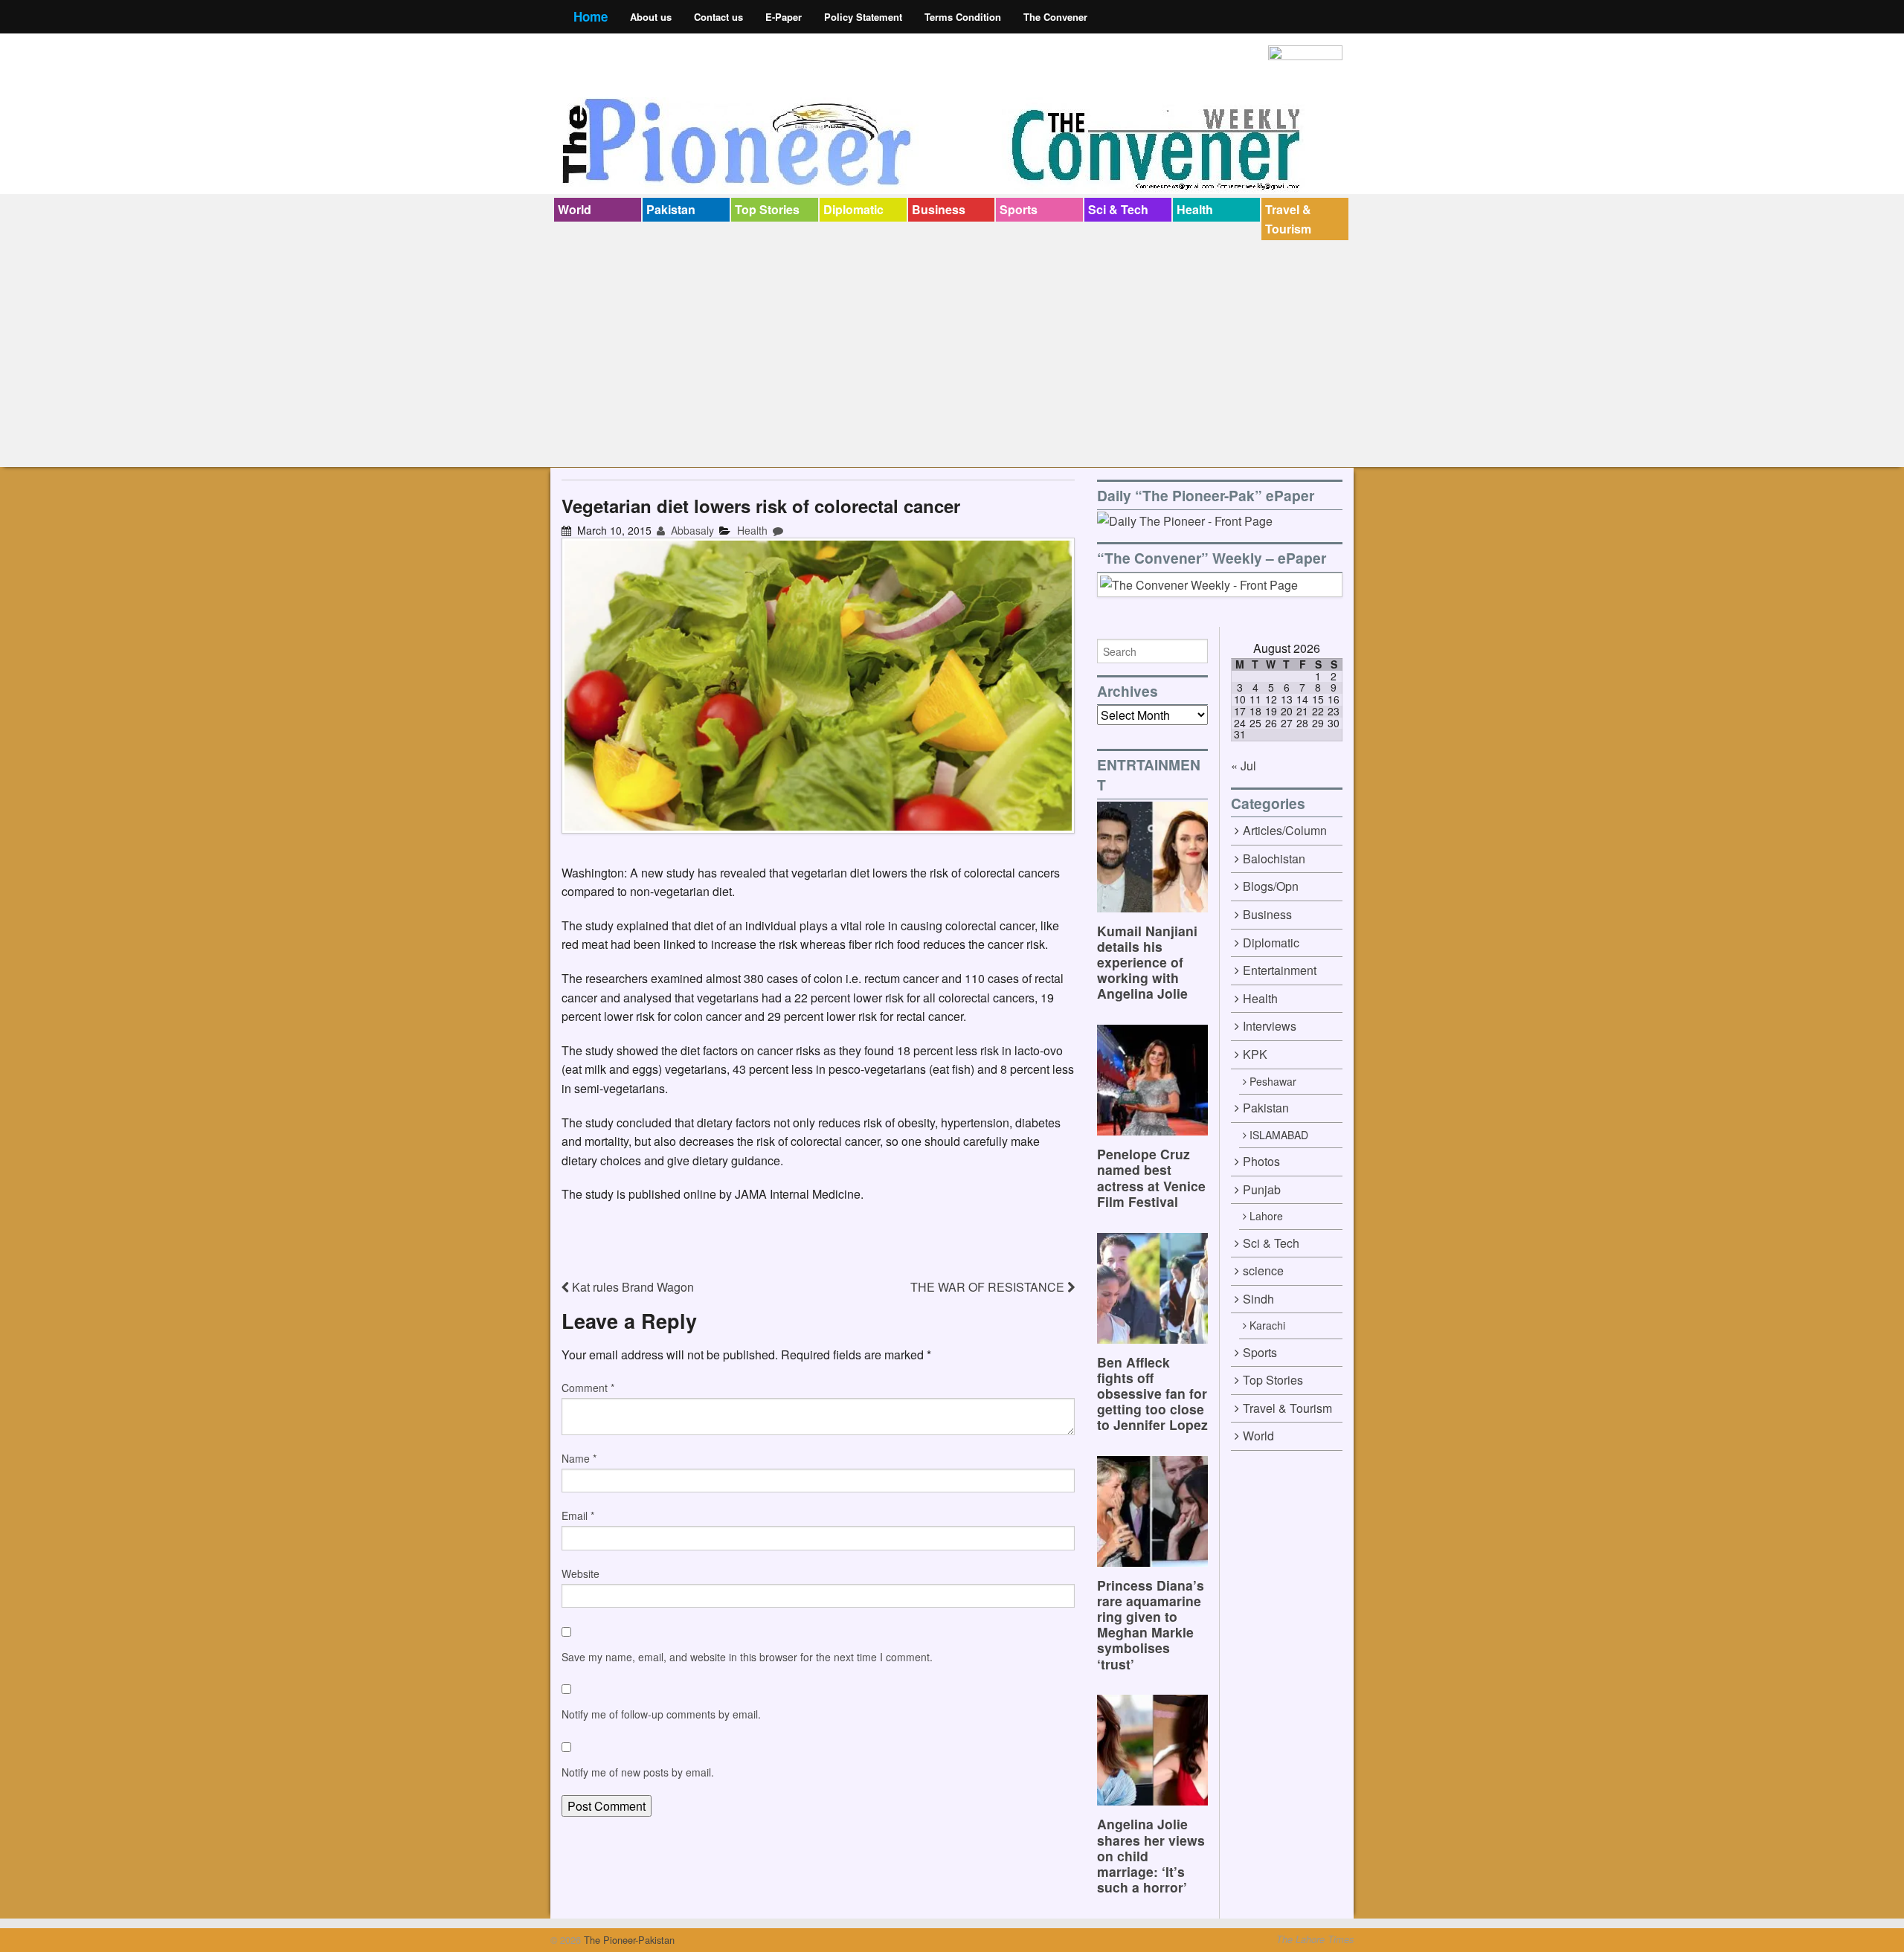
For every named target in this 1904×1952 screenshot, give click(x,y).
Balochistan (1274, 859)
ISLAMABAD (1279, 1135)
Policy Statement (863, 17)
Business (939, 209)
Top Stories (767, 209)
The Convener (1055, 17)
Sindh (1258, 1299)
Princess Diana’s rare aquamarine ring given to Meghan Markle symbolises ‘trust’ (1151, 1624)
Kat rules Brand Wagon (631, 1287)
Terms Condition (963, 17)
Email (578, 1515)
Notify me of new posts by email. (638, 1772)
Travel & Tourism (1288, 219)
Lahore (1266, 1216)
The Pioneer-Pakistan (628, 1940)
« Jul (1244, 766)
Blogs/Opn (1271, 886)
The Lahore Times (1315, 1939)
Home (591, 16)
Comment (588, 1388)
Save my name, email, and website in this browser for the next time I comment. (747, 1657)
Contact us (718, 17)
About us (651, 17)
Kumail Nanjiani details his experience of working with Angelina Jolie (1147, 962)
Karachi (1267, 1325)
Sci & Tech (1118, 209)
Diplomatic (853, 209)
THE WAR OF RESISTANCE (989, 1287)
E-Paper (784, 17)
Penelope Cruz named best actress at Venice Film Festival (1151, 1177)
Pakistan (671, 209)
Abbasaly (691, 530)
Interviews (1270, 1026)
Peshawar (1273, 1081)
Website (580, 1573)
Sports (1019, 209)
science (1263, 1270)
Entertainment (1280, 970)
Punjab (1262, 1189)
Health (1195, 209)
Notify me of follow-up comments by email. (661, 1714)
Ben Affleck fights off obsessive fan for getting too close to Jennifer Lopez (1152, 1393)
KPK (1255, 1054)
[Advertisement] (952, 352)
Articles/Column (1285, 830)
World (575, 209)
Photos (1261, 1161)
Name (579, 1458)
